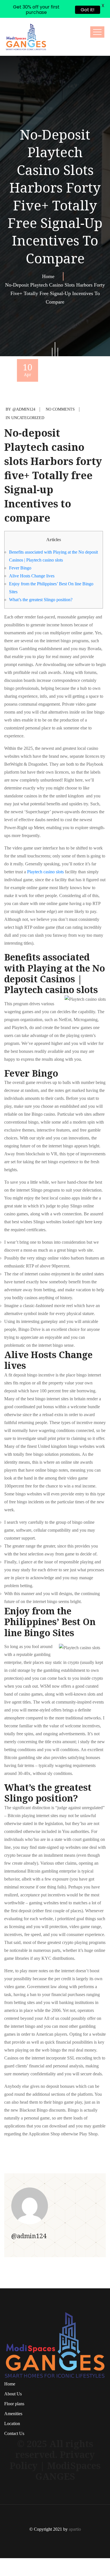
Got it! (88, 10)
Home (50, 259)
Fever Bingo (20, 550)
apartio (75, 2511)
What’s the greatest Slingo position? (41, 582)
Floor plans (14, 2386)
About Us (13, 2376)
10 (28, 351)
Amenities (13, 2396)
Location (12, 2406)
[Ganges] (26, 19)
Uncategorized (28, 400)
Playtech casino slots (45, 854)
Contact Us (14, 2416)
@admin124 (24, 391)
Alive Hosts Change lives (32, 558)
